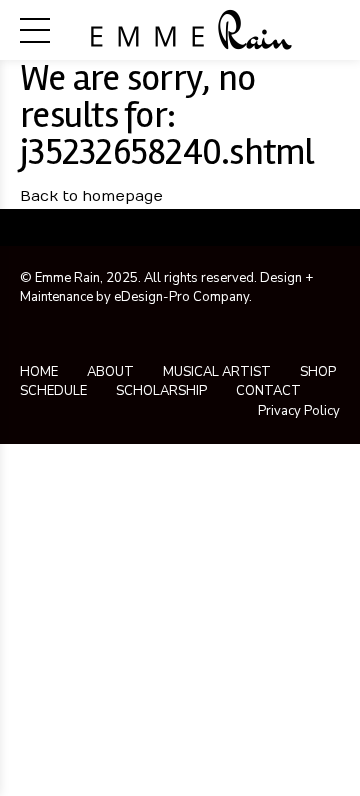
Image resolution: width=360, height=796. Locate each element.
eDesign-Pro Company (181, 297)
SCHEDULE (53, 391)
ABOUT (110, 372)
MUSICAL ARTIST (217, 372)
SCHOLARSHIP (161, 391)
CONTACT (268, 391)
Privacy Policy (299, 411)
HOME (39, 372)
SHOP (318, 372)
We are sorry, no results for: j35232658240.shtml (167, 115)
